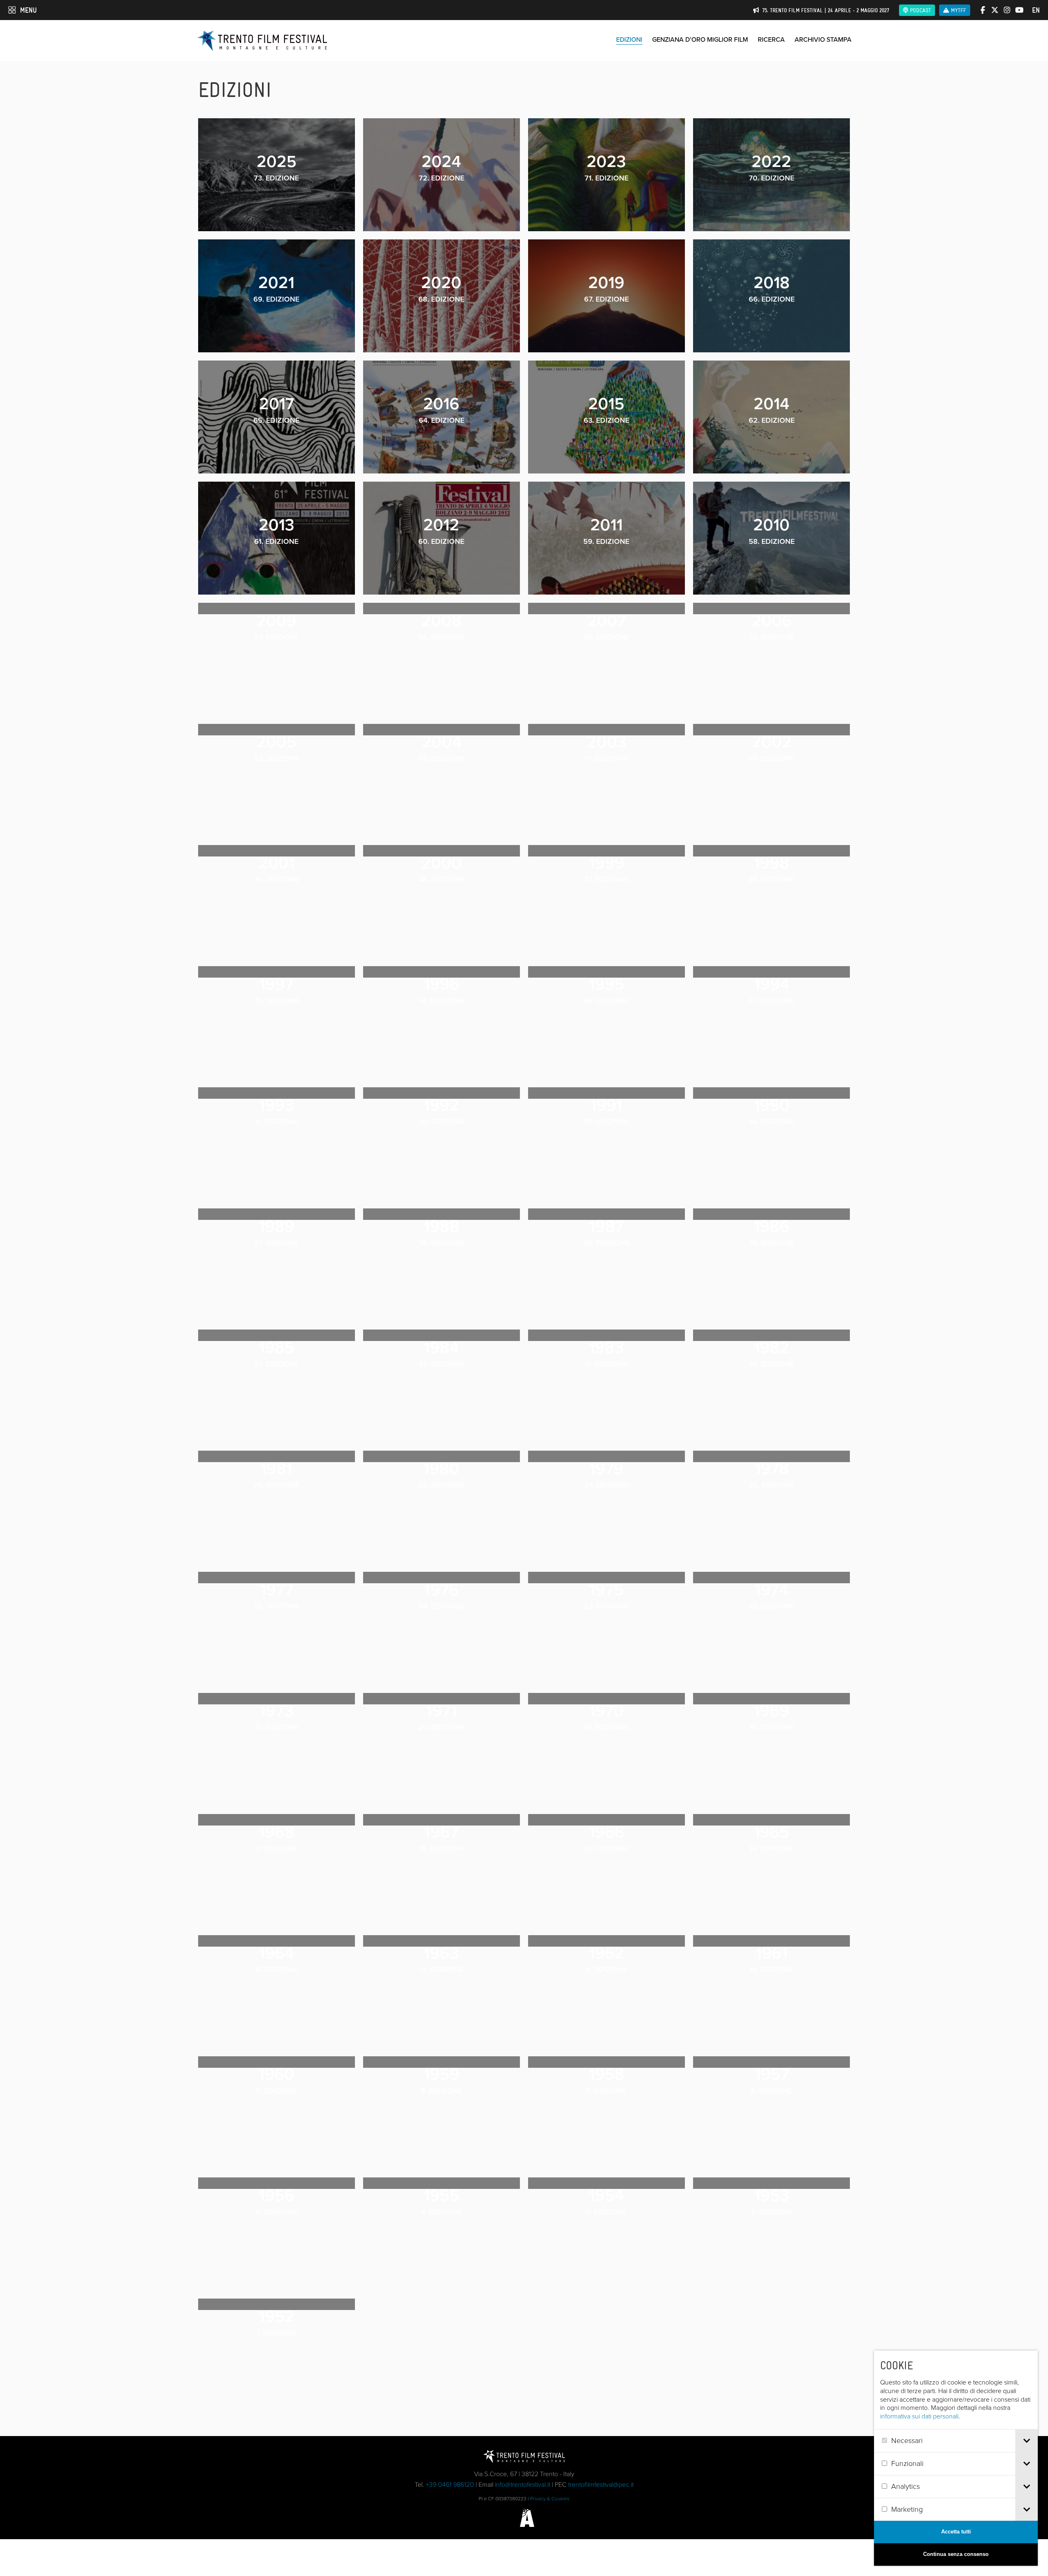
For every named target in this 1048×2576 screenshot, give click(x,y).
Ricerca (771, 39)
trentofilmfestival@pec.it (601, 2485)
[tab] (1027, 2441)
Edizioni (629, 39)
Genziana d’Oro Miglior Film (700, 39)
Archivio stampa (823, 39)
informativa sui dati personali (919, 2416)
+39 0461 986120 (450, 2485)
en (1036, 10)
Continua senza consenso (956, 2554)
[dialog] (956, 2458)
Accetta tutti (956, 2532)
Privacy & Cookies (550, 2499)
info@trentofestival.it (523, 2485)
